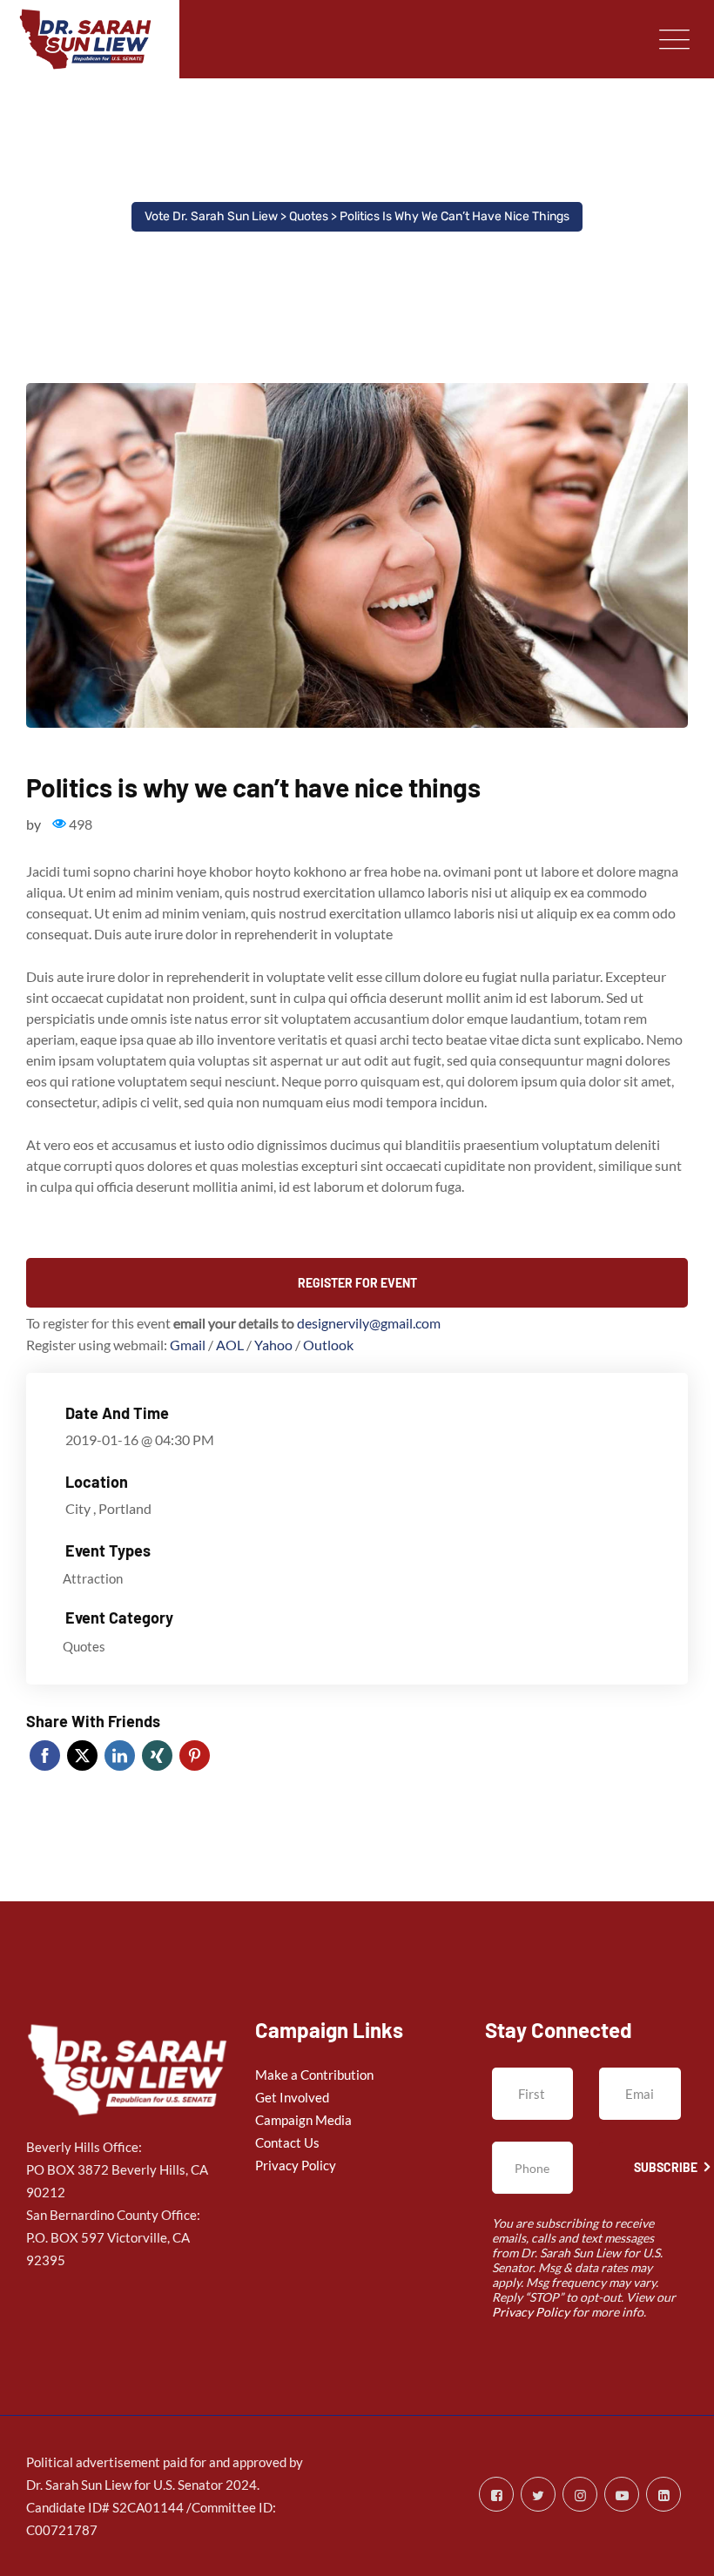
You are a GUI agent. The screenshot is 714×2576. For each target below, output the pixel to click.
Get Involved (292, 2097)
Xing (157, 1755)
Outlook (328, 1345)
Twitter (82, 1755)
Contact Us (287, 2142)
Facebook (45, 1755)
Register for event (357, 1283)
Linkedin (120, 1755)
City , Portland (108, 1508)
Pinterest (195, 1755)
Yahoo (275, 1345)
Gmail (189, 1345)
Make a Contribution (314, 2075)
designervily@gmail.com (369, 1323)
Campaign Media (303, 2120)
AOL (231, 1345)
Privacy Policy (296, 2165)
